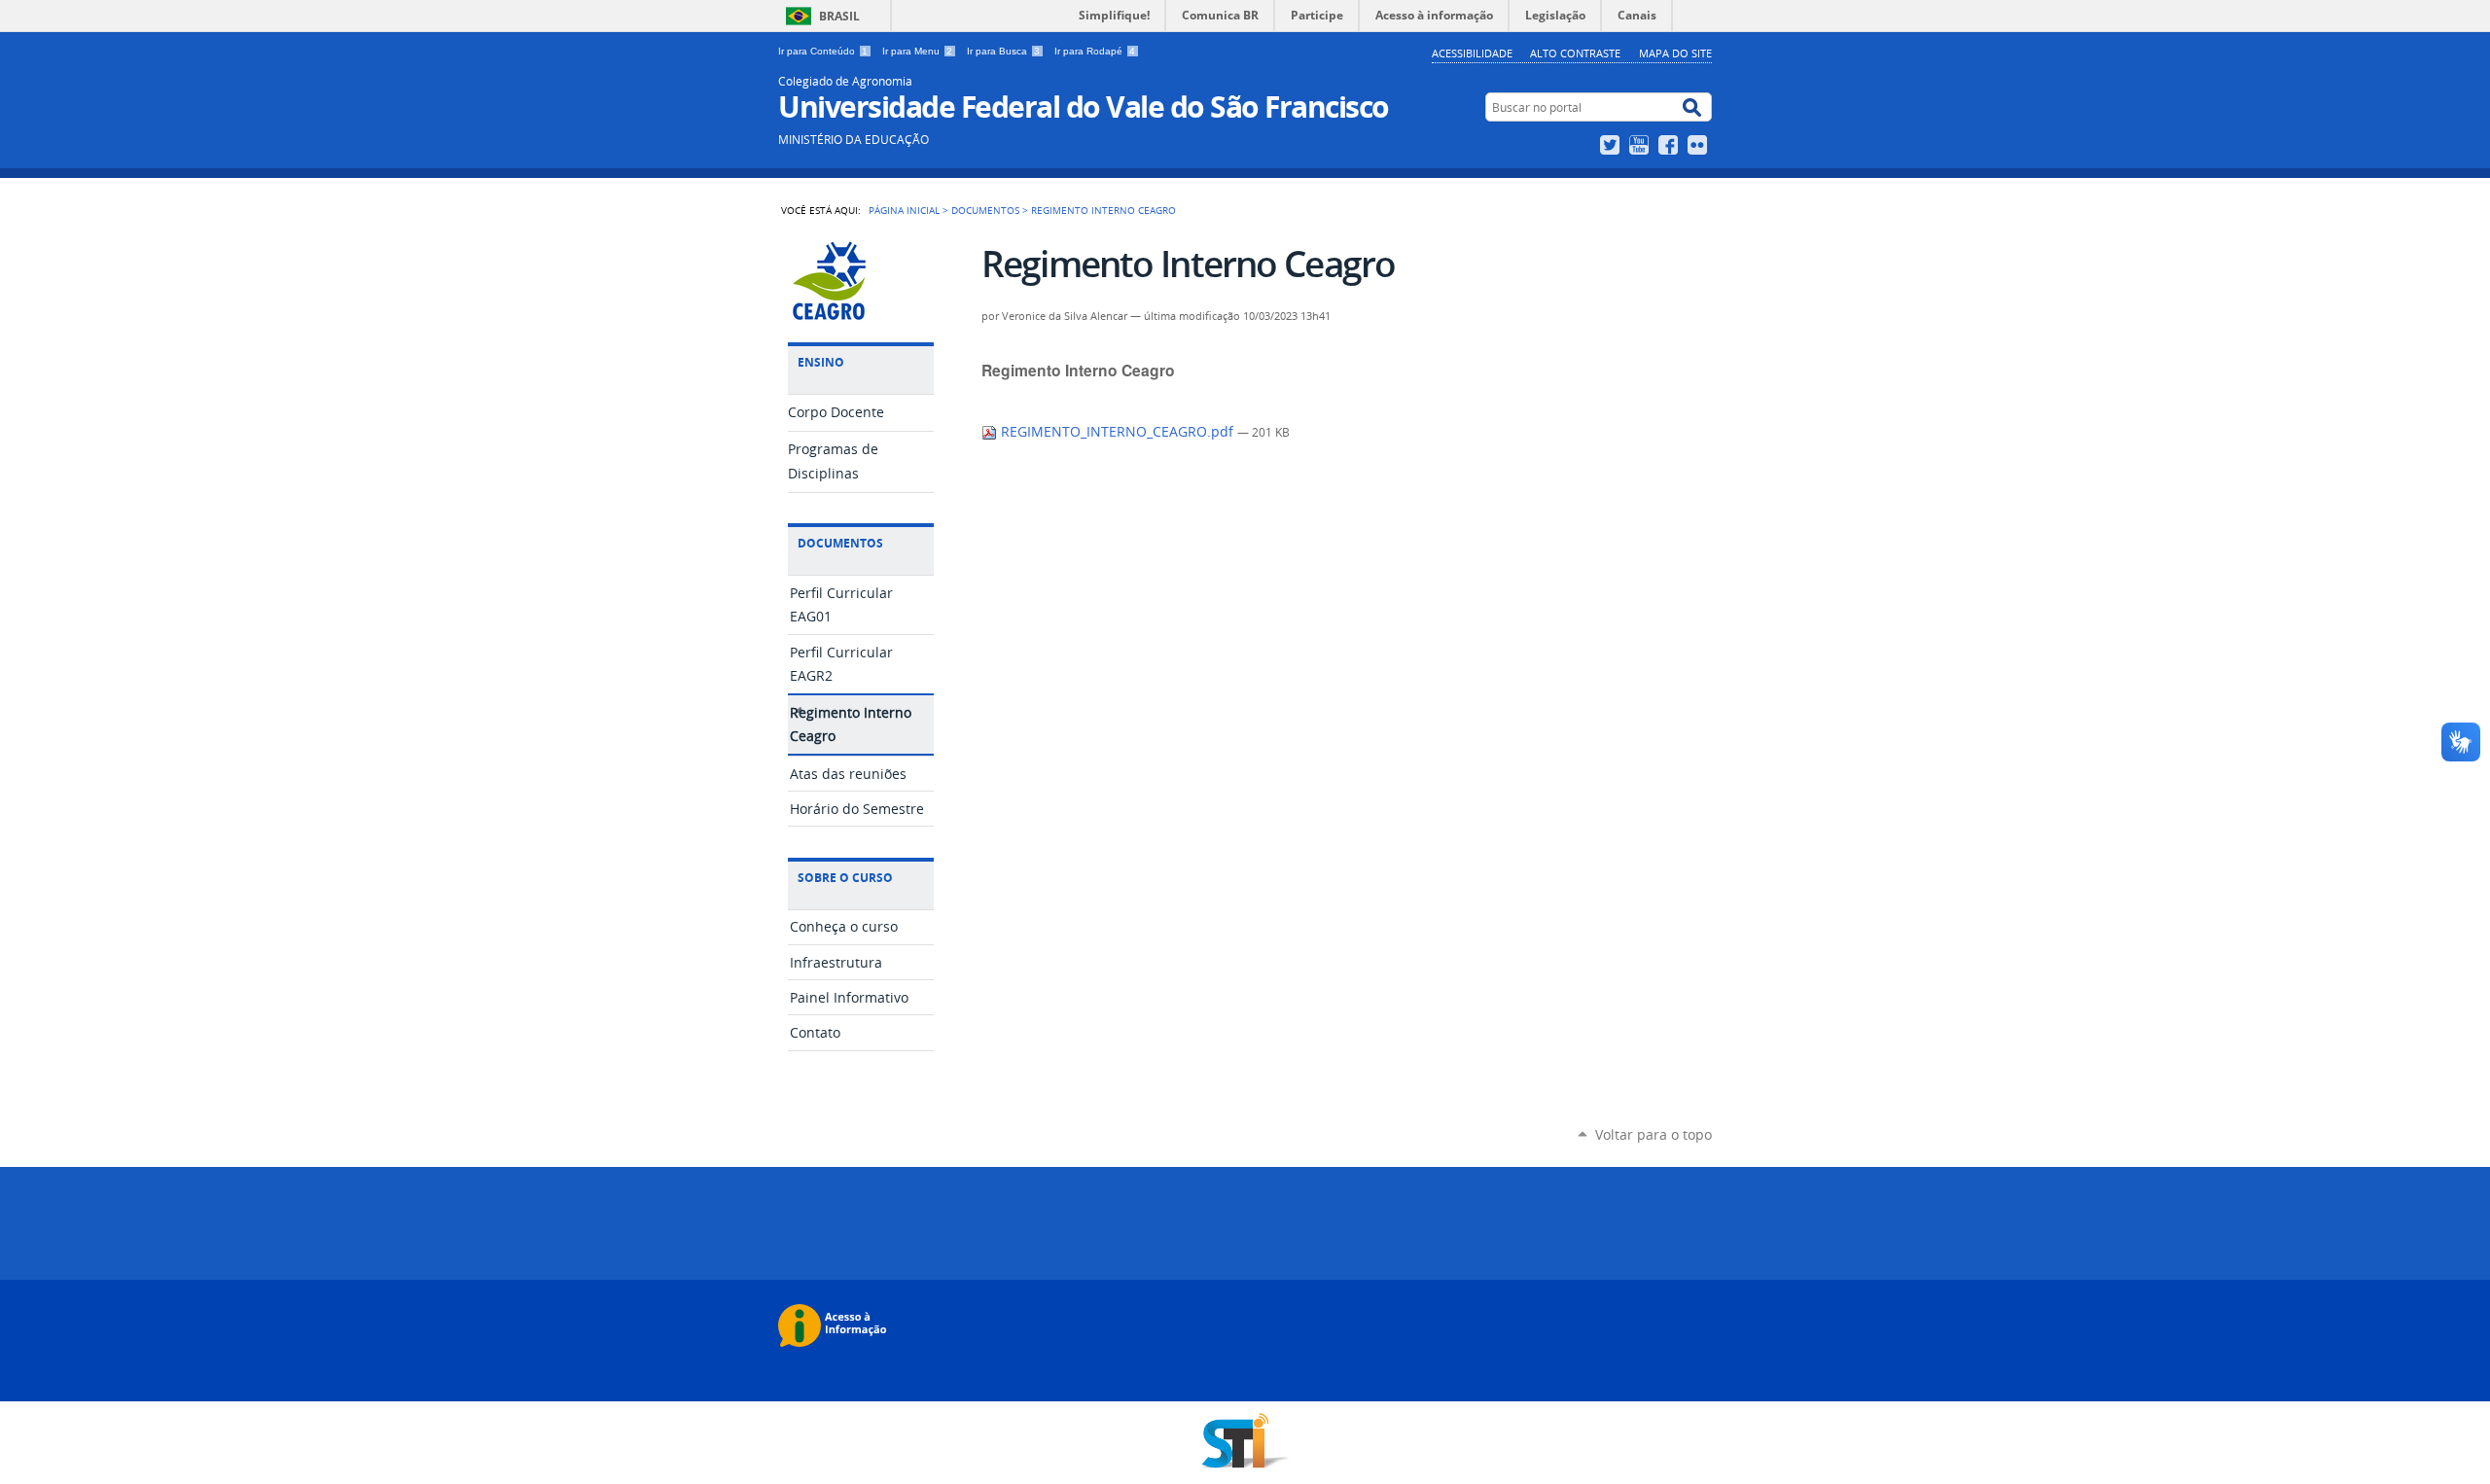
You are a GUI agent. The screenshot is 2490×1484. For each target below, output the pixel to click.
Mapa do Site (1675, 53)
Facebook (1671, 145)
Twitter (1612, 145)
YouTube (1641, 145)
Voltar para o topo (1654, 1134)
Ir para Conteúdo (823, 51)
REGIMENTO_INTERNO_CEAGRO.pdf (1117, 432)
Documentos (985, 210)
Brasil (839, 16)
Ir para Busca (1003, 51)
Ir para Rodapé (1095, 51)
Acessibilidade (1472, 53)
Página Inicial (904, 210)
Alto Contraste (1575, 53)
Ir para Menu (917, 51)
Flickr (1700, 145)
